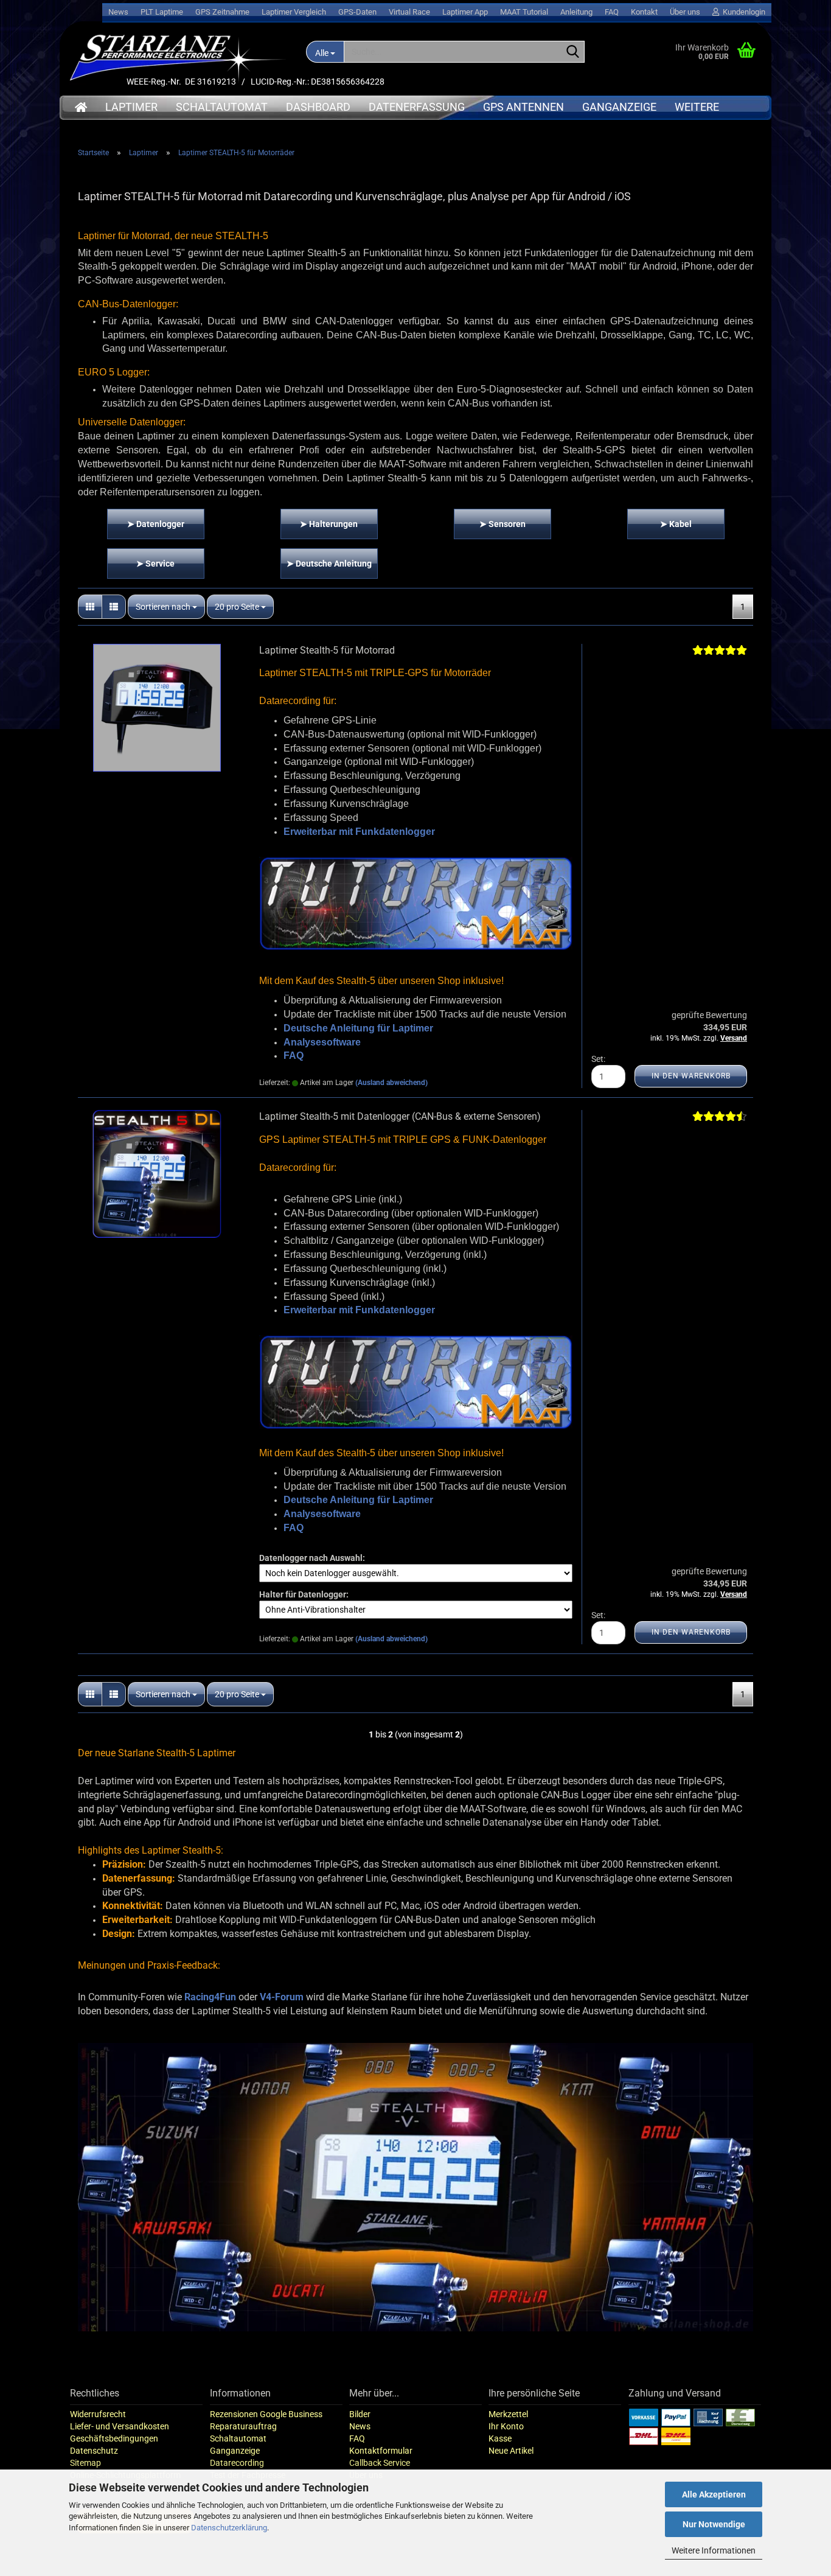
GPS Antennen (523, 107)
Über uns (685, 12)
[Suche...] (573, 52)
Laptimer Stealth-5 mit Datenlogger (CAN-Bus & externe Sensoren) (400, 1116)
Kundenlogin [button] (742, 12)
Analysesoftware (322, 1042)
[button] (90, 607)
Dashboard (318, 107)
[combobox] (166, 607)
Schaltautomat (222, 107)
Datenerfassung (417, 107)
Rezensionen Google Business (266, 2414)
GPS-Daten (357, 12)
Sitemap (85, 2463)
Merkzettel (508, 2414)
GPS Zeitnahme (222, 12)
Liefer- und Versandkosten (120, 2426)
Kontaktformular (381, 2451)
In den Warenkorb (691, 1076)
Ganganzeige (619, 107)
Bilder (360, 2414)
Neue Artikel (511, 2451)
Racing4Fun (210, 1997)
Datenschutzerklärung (229, 2528)
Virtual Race (409, 12)
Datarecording (237, 2463)
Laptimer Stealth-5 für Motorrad (327, 650)
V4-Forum (282, 1997)
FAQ (612, 12)
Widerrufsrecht (98, 2414)
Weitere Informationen (714, 2550)
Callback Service (380, 2463)
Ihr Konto (506, 2426)
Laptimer (131, 107)
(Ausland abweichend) (391, 1083)
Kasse (500, 2438)
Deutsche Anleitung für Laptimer (358, 1028)
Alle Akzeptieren (714, 2494)
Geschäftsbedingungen (114, 2438)
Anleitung (576, 12)
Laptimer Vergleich (294, 12)
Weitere (697, 107)
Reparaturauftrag (243, 2426)
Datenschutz (94, 2451)
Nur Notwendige (714, 2524)
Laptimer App (465, 12)
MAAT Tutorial (524, 12)
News (118, 12)
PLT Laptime (162, 12)
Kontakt (644, 12)
